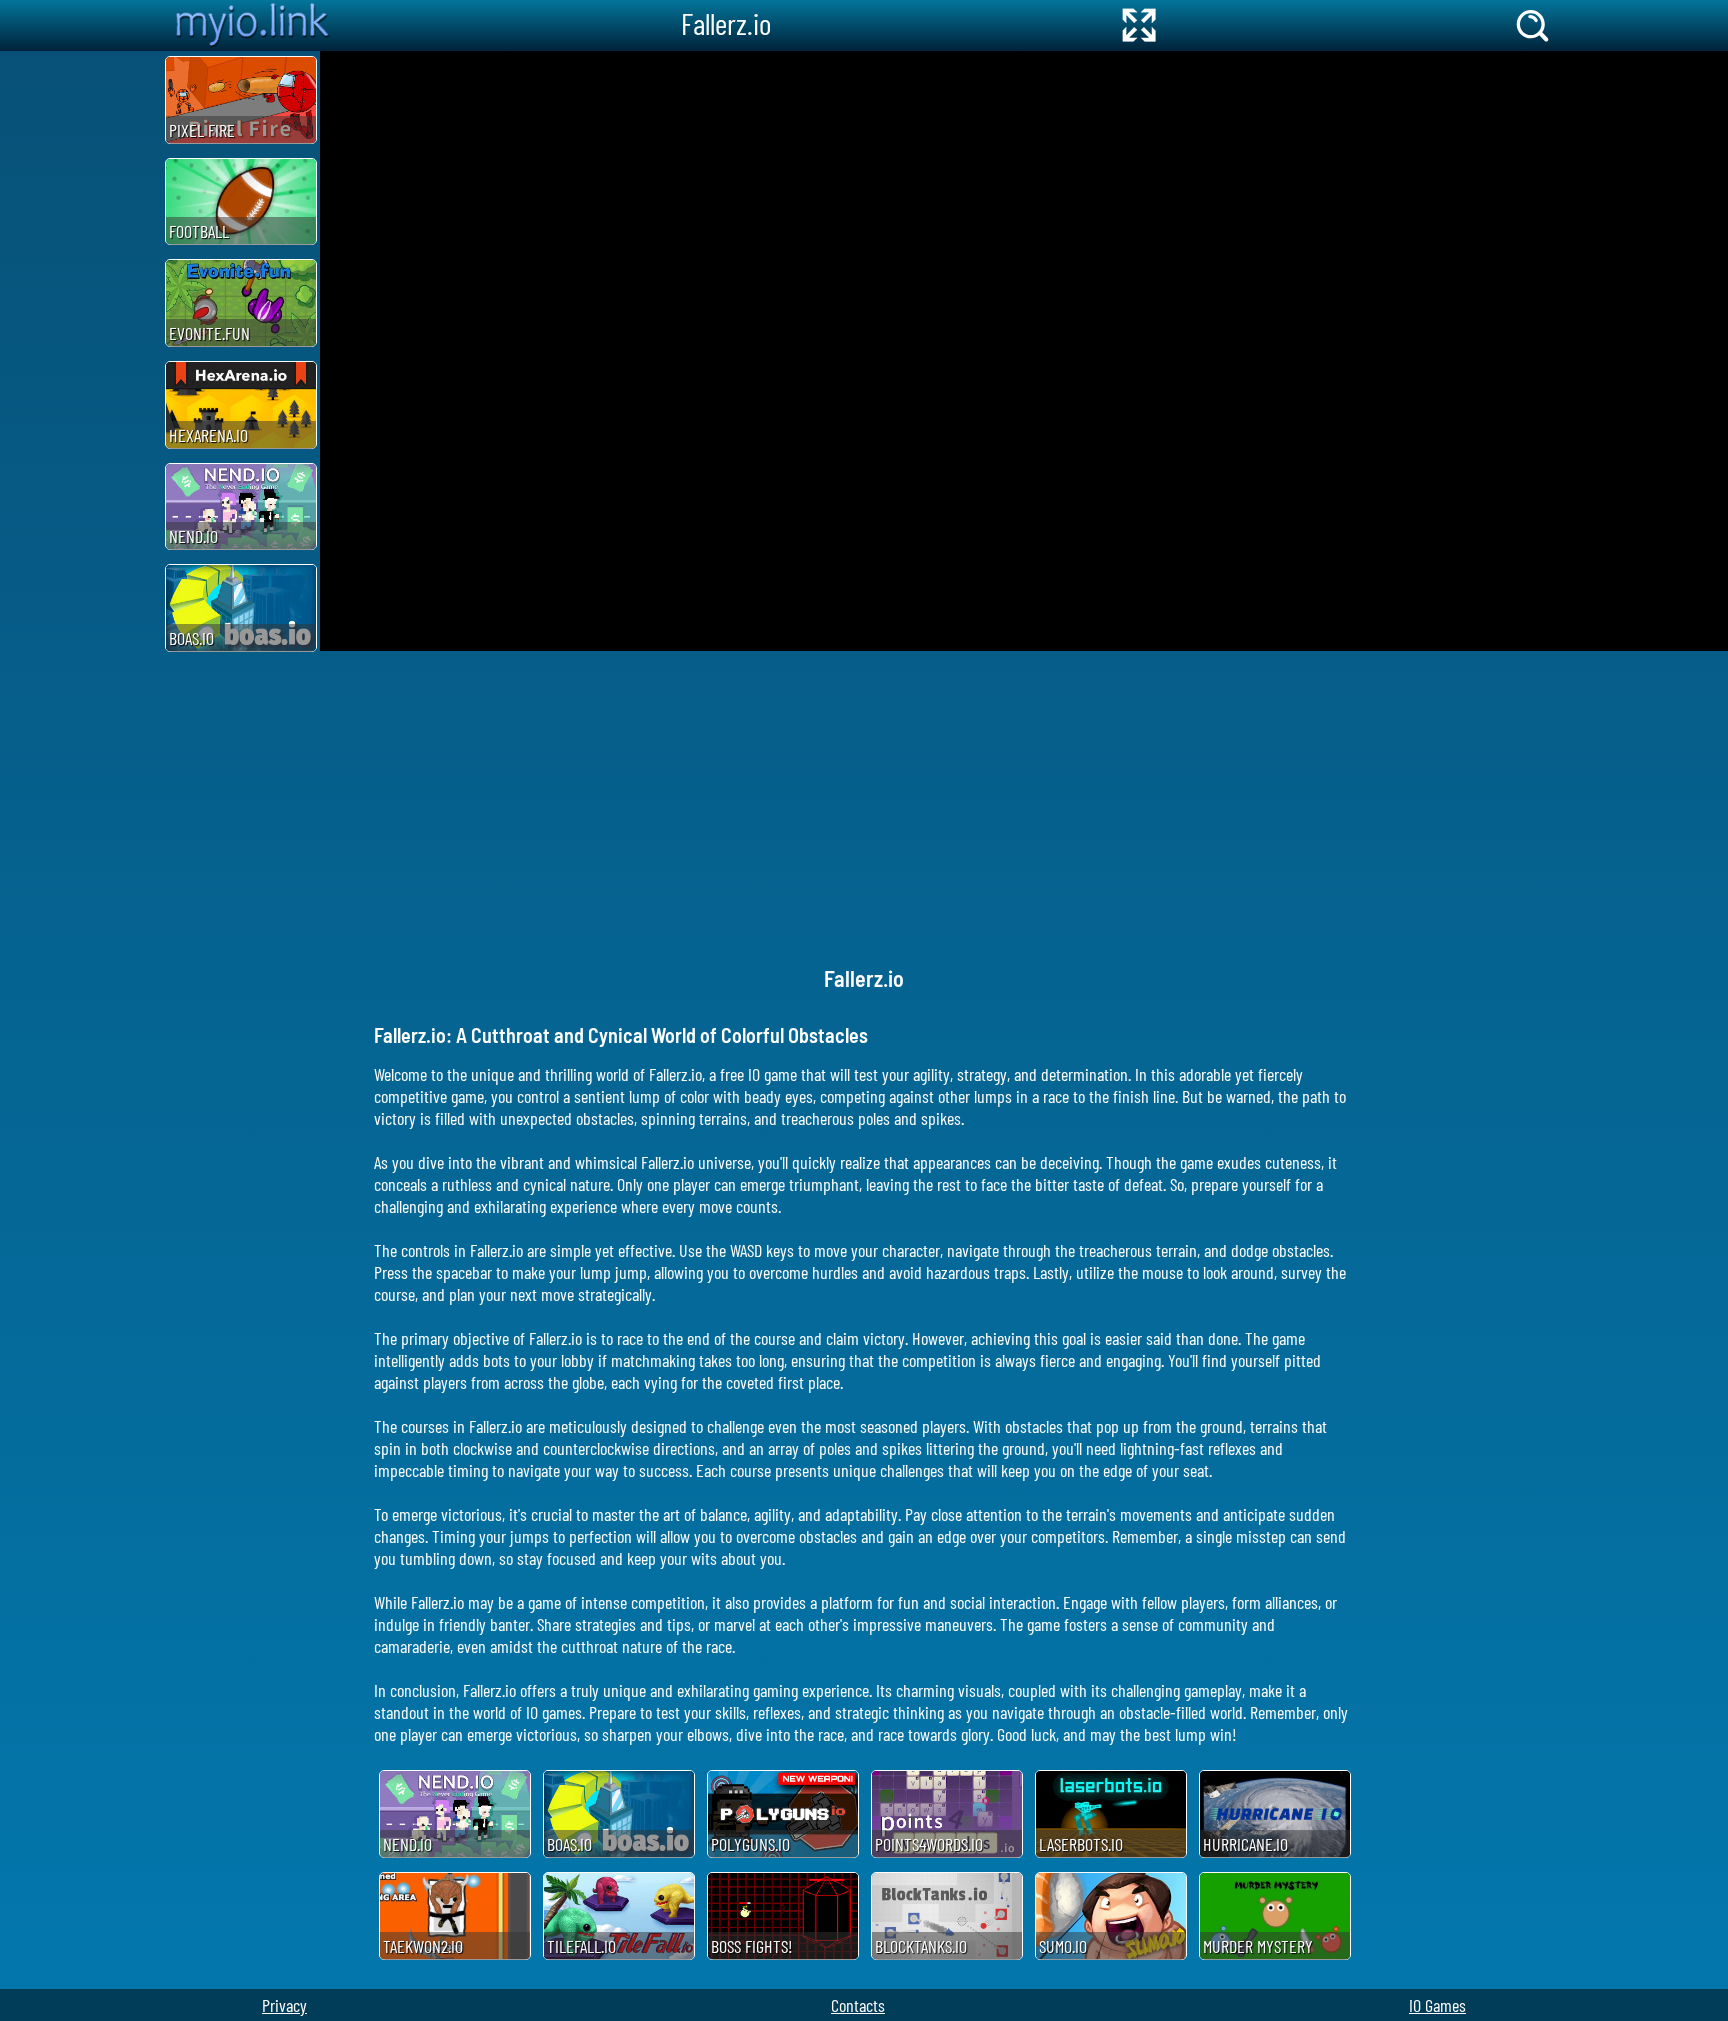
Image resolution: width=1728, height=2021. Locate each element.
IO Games (1437, 2005)
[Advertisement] (80, 351)
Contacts (858, 2005)
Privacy (284, 2005)
